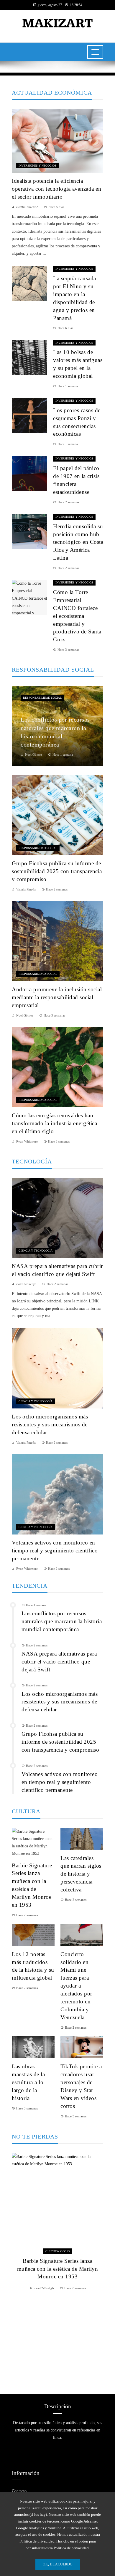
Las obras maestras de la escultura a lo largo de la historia (28, 2082)
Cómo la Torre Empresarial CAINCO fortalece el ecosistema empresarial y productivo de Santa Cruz (77, 616)
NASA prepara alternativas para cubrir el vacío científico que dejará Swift (59, 1662)
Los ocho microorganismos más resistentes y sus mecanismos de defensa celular (50, 1424)
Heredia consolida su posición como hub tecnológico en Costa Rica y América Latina (78, 542)
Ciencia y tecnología (36, 1251)
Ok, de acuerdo (58, 2564)
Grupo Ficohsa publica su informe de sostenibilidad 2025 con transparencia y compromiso (57, 871)
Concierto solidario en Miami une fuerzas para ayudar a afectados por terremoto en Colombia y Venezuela (76, 1986)
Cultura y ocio (57, 2251)
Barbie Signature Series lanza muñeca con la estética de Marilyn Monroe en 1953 (58, 2269)
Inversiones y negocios (37, 166)
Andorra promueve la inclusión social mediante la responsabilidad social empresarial (57, 997)
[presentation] (16, 2266)
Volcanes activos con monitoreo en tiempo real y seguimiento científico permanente (55, 1551)
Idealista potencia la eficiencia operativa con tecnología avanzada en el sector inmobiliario (56, 189)
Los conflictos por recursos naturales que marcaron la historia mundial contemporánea (62, 1621)
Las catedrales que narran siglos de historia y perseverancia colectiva (81, 1874)
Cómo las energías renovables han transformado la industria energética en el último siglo (54, 1123)
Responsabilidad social (42, 698)
